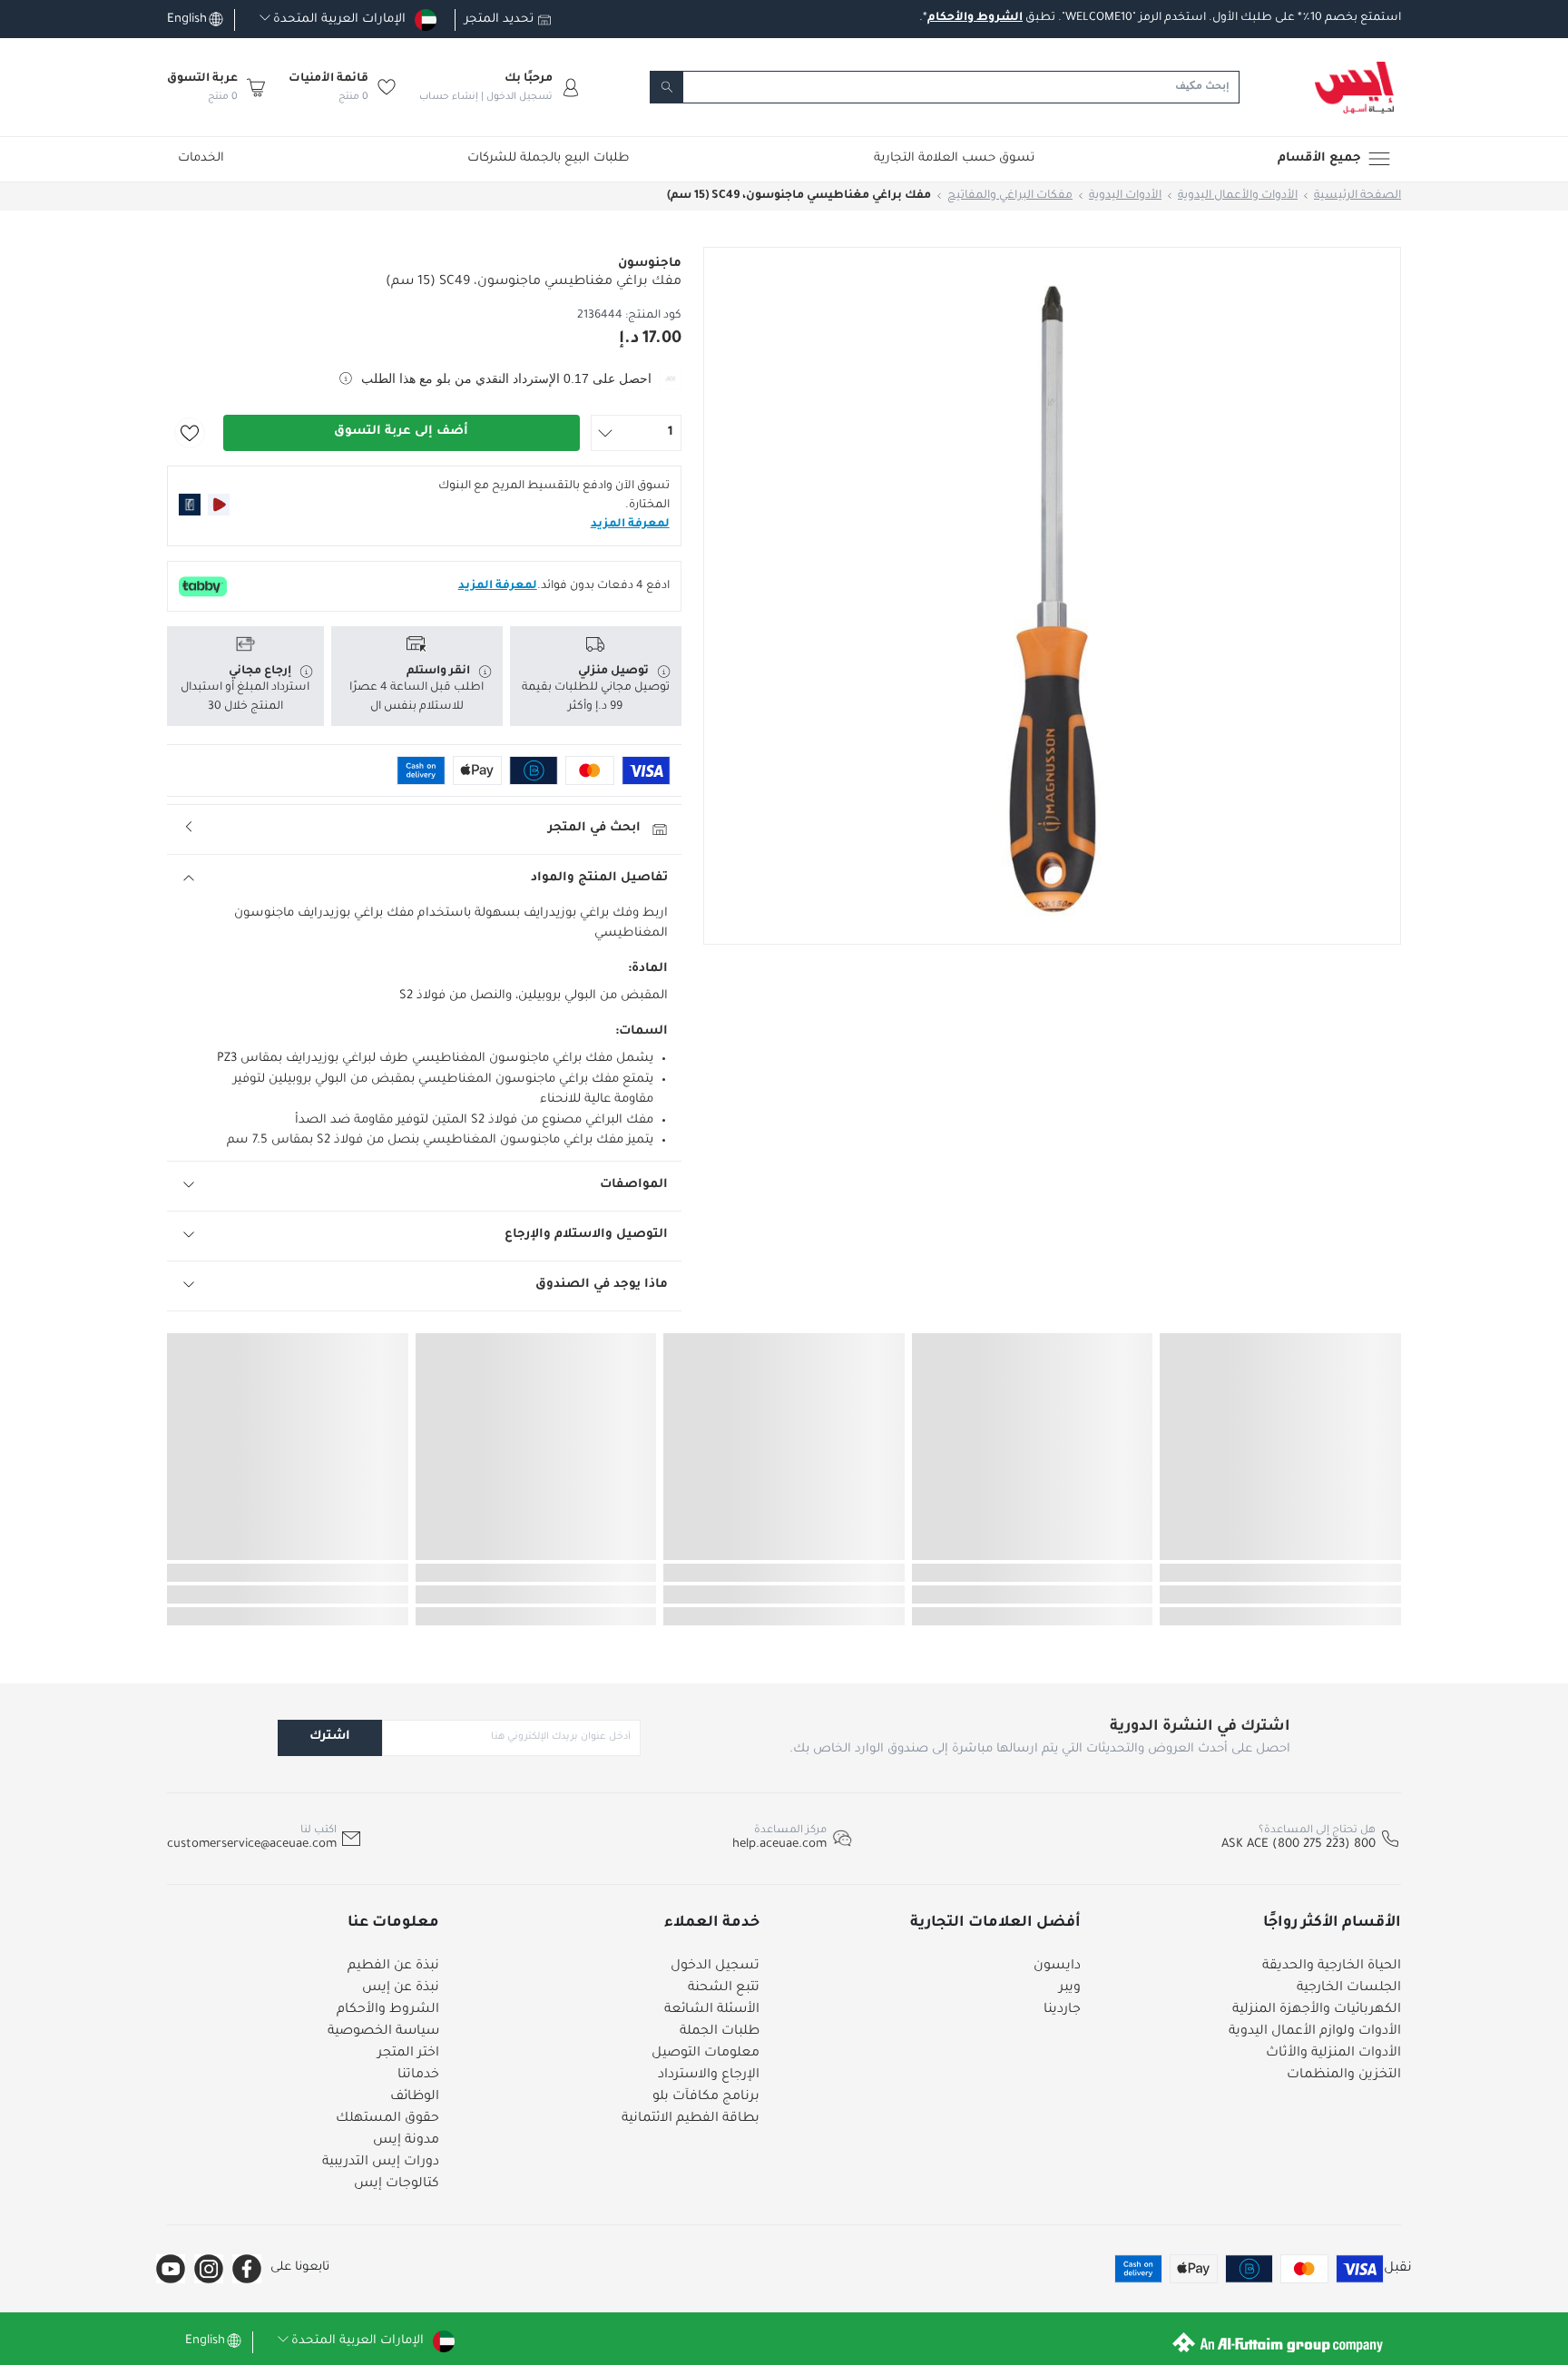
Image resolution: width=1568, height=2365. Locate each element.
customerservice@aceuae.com (252, 1845)
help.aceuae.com (779, 1845)
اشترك (330, 1737)
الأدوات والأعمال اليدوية (1238, 196)
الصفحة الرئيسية (1357, 196)
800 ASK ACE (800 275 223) (1298, 1845)
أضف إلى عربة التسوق (401, 432)
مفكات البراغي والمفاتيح (1010, 196)
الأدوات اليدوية (1125, 196)
